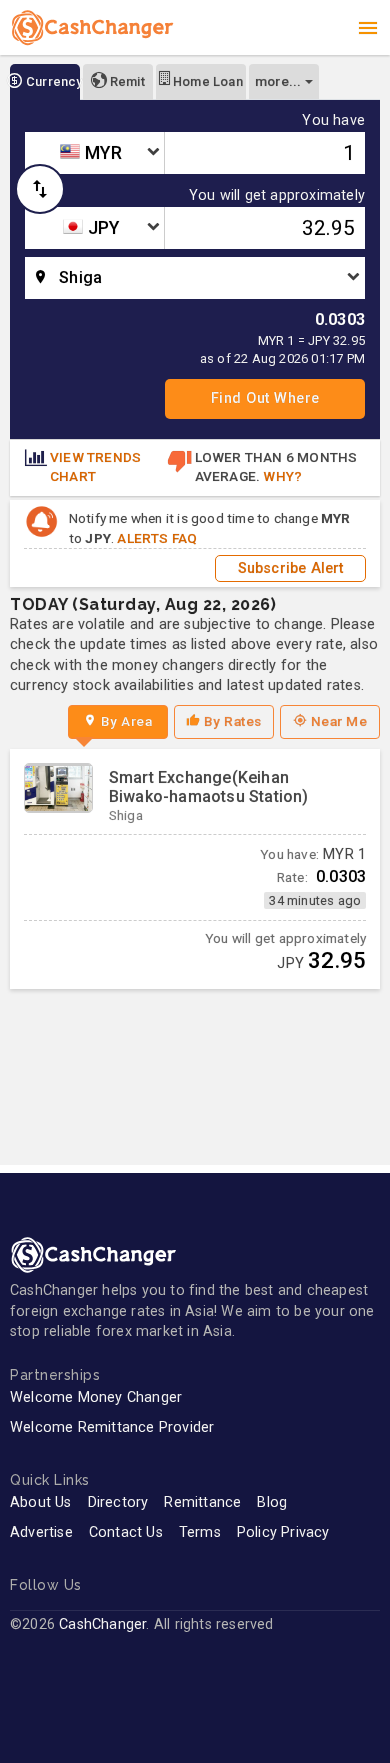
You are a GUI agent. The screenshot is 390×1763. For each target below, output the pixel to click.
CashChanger (102, 1624)
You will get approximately (277, 196)
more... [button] (278, 81)
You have (333, 121)
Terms (200, 1532)
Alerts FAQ (157, 538)
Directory (118, 1502)
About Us (41, 1502)
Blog (272, 1502)
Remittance (202, 1502)
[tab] (45, 82)
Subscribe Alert (291, 568)
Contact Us (126, 1532)
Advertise (41, 1532)
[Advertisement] (195, 1067)
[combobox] (94, 153)
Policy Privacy (283, 1532)
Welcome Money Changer (96, 1397)
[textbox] (94, 153)
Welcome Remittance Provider (112, 1427)
